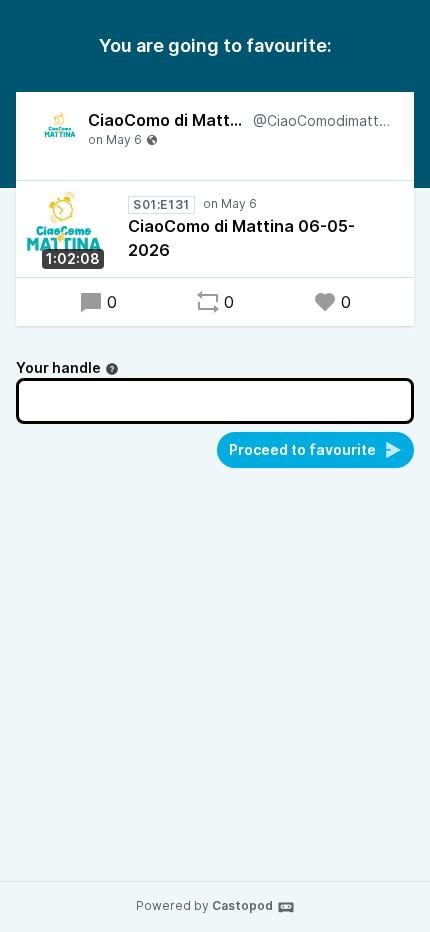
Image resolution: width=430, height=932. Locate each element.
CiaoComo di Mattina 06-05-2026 (241, 238)
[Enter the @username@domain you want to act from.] (112, 369)
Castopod (242, 905)
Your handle (58, 367)
